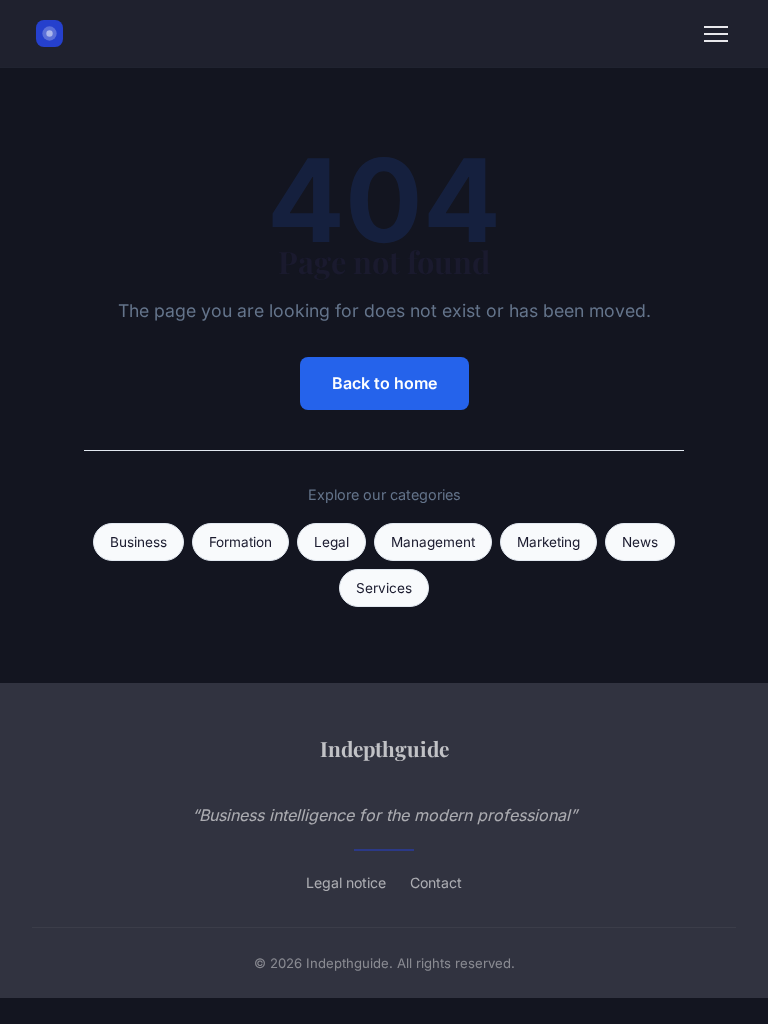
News (640, 542)
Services (384, 588)
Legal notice (346, 882)
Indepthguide (384, 748)
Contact (436, 882)
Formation (240, 542)
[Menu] (716, 34)
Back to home (384, 383)
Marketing (548, 542)
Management (433, 542)
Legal (331, 542)
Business (138, 542)
